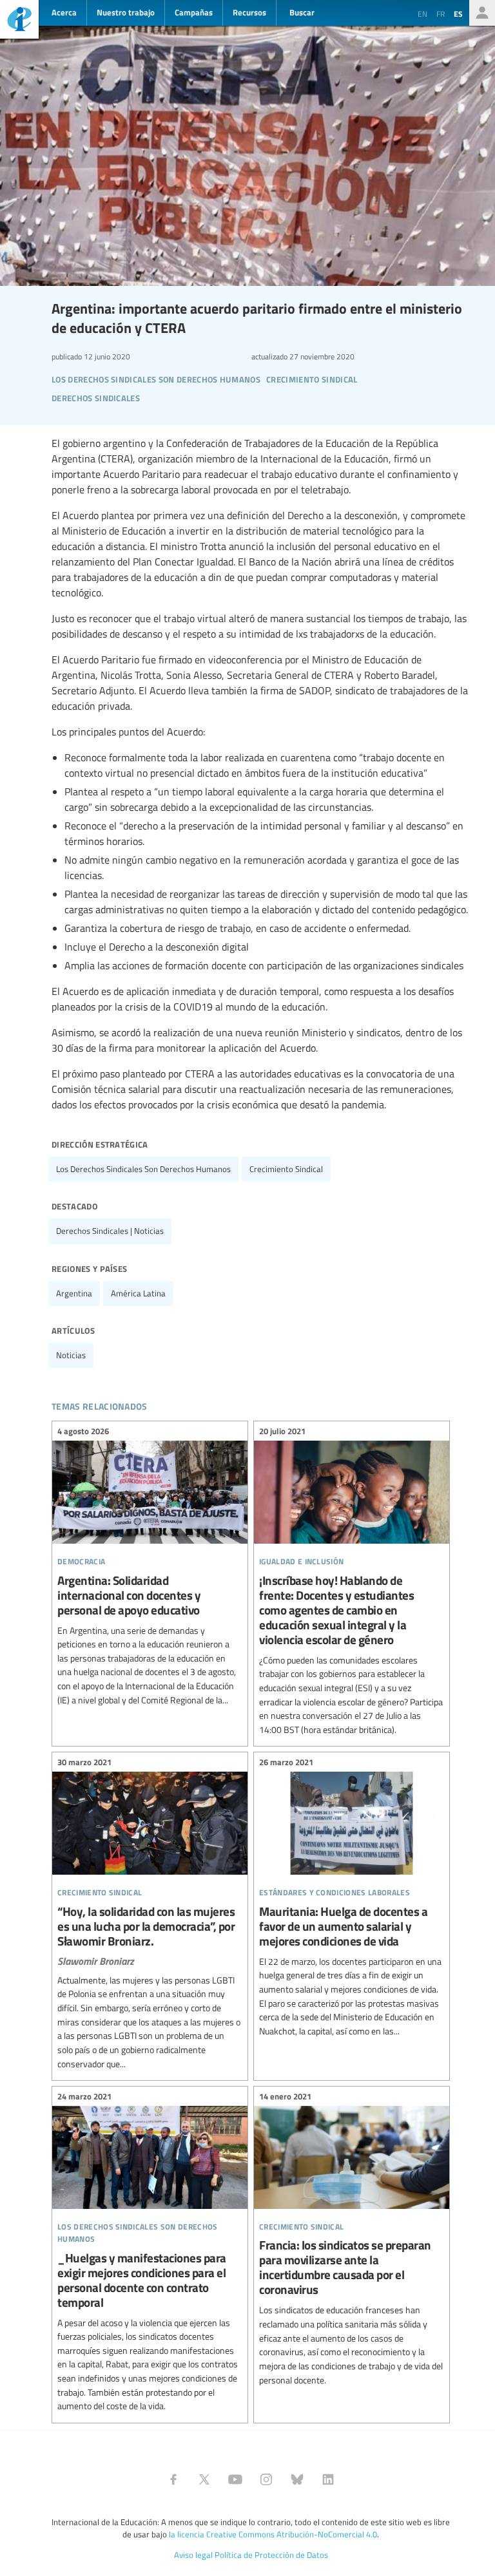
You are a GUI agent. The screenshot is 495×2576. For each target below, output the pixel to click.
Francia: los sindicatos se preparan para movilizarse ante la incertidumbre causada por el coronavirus (352, 2240)
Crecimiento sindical (286, 1169)
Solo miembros (482, 13)
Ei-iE (19, 21)
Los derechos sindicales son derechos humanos (143, 1169)
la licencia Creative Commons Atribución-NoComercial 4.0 (273, 2534)
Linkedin (328, 2479)
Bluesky (297, 2479)
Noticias (71, 1355)
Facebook (173, 2479)
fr (441, 14)
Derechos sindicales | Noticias (110, 1231)
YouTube (235, 2479)
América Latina (138, 1293)
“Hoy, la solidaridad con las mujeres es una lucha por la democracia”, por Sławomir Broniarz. (150, 1915)
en (422, 14)
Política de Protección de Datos (271, 2555)
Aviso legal (193, 2555)
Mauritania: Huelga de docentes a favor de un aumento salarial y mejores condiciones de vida (352, 1898)
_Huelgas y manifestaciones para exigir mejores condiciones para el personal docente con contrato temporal (150, 2253)
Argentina (74, 1293)
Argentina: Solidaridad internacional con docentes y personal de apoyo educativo (150, 1567)
